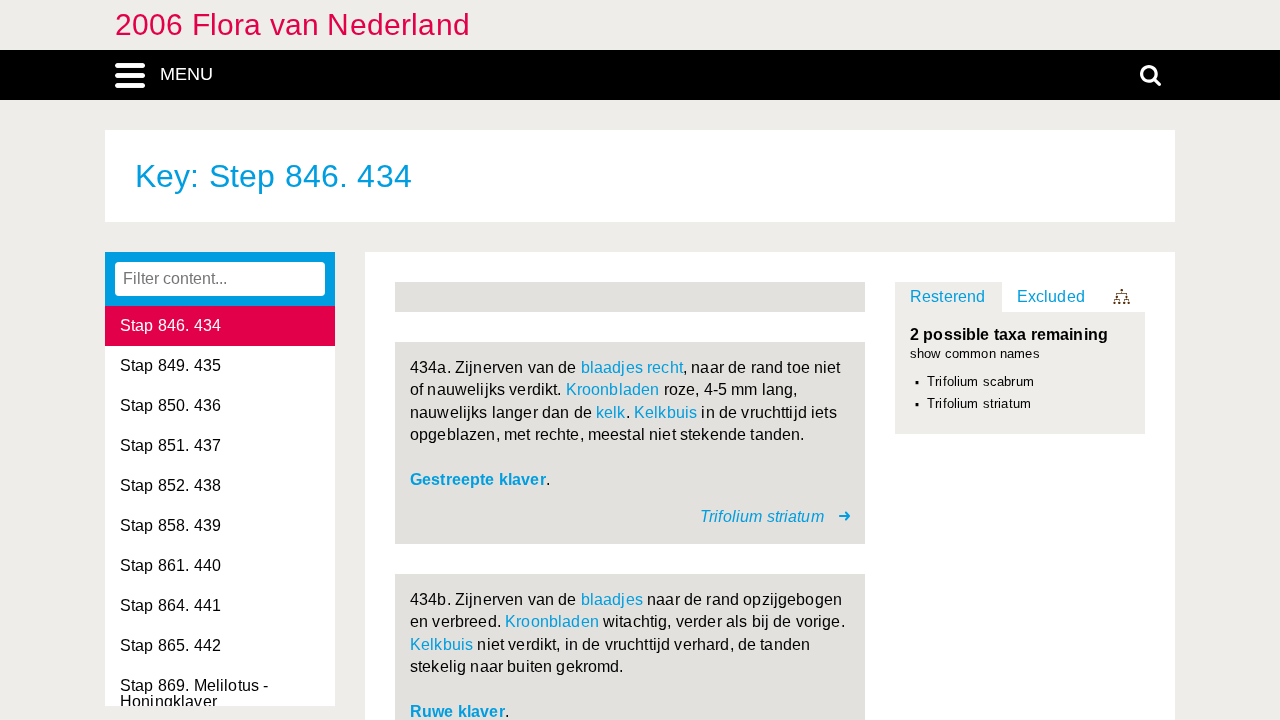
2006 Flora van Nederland (292, 24)
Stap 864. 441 (170, 605)
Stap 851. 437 (170, 445)
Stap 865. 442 (170, 645)
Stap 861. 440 (170, 565)
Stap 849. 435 (170, 365)
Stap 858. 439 (170, 525)
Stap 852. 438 (170, 485)
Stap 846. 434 (170, 325)
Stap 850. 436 (170, 405)
